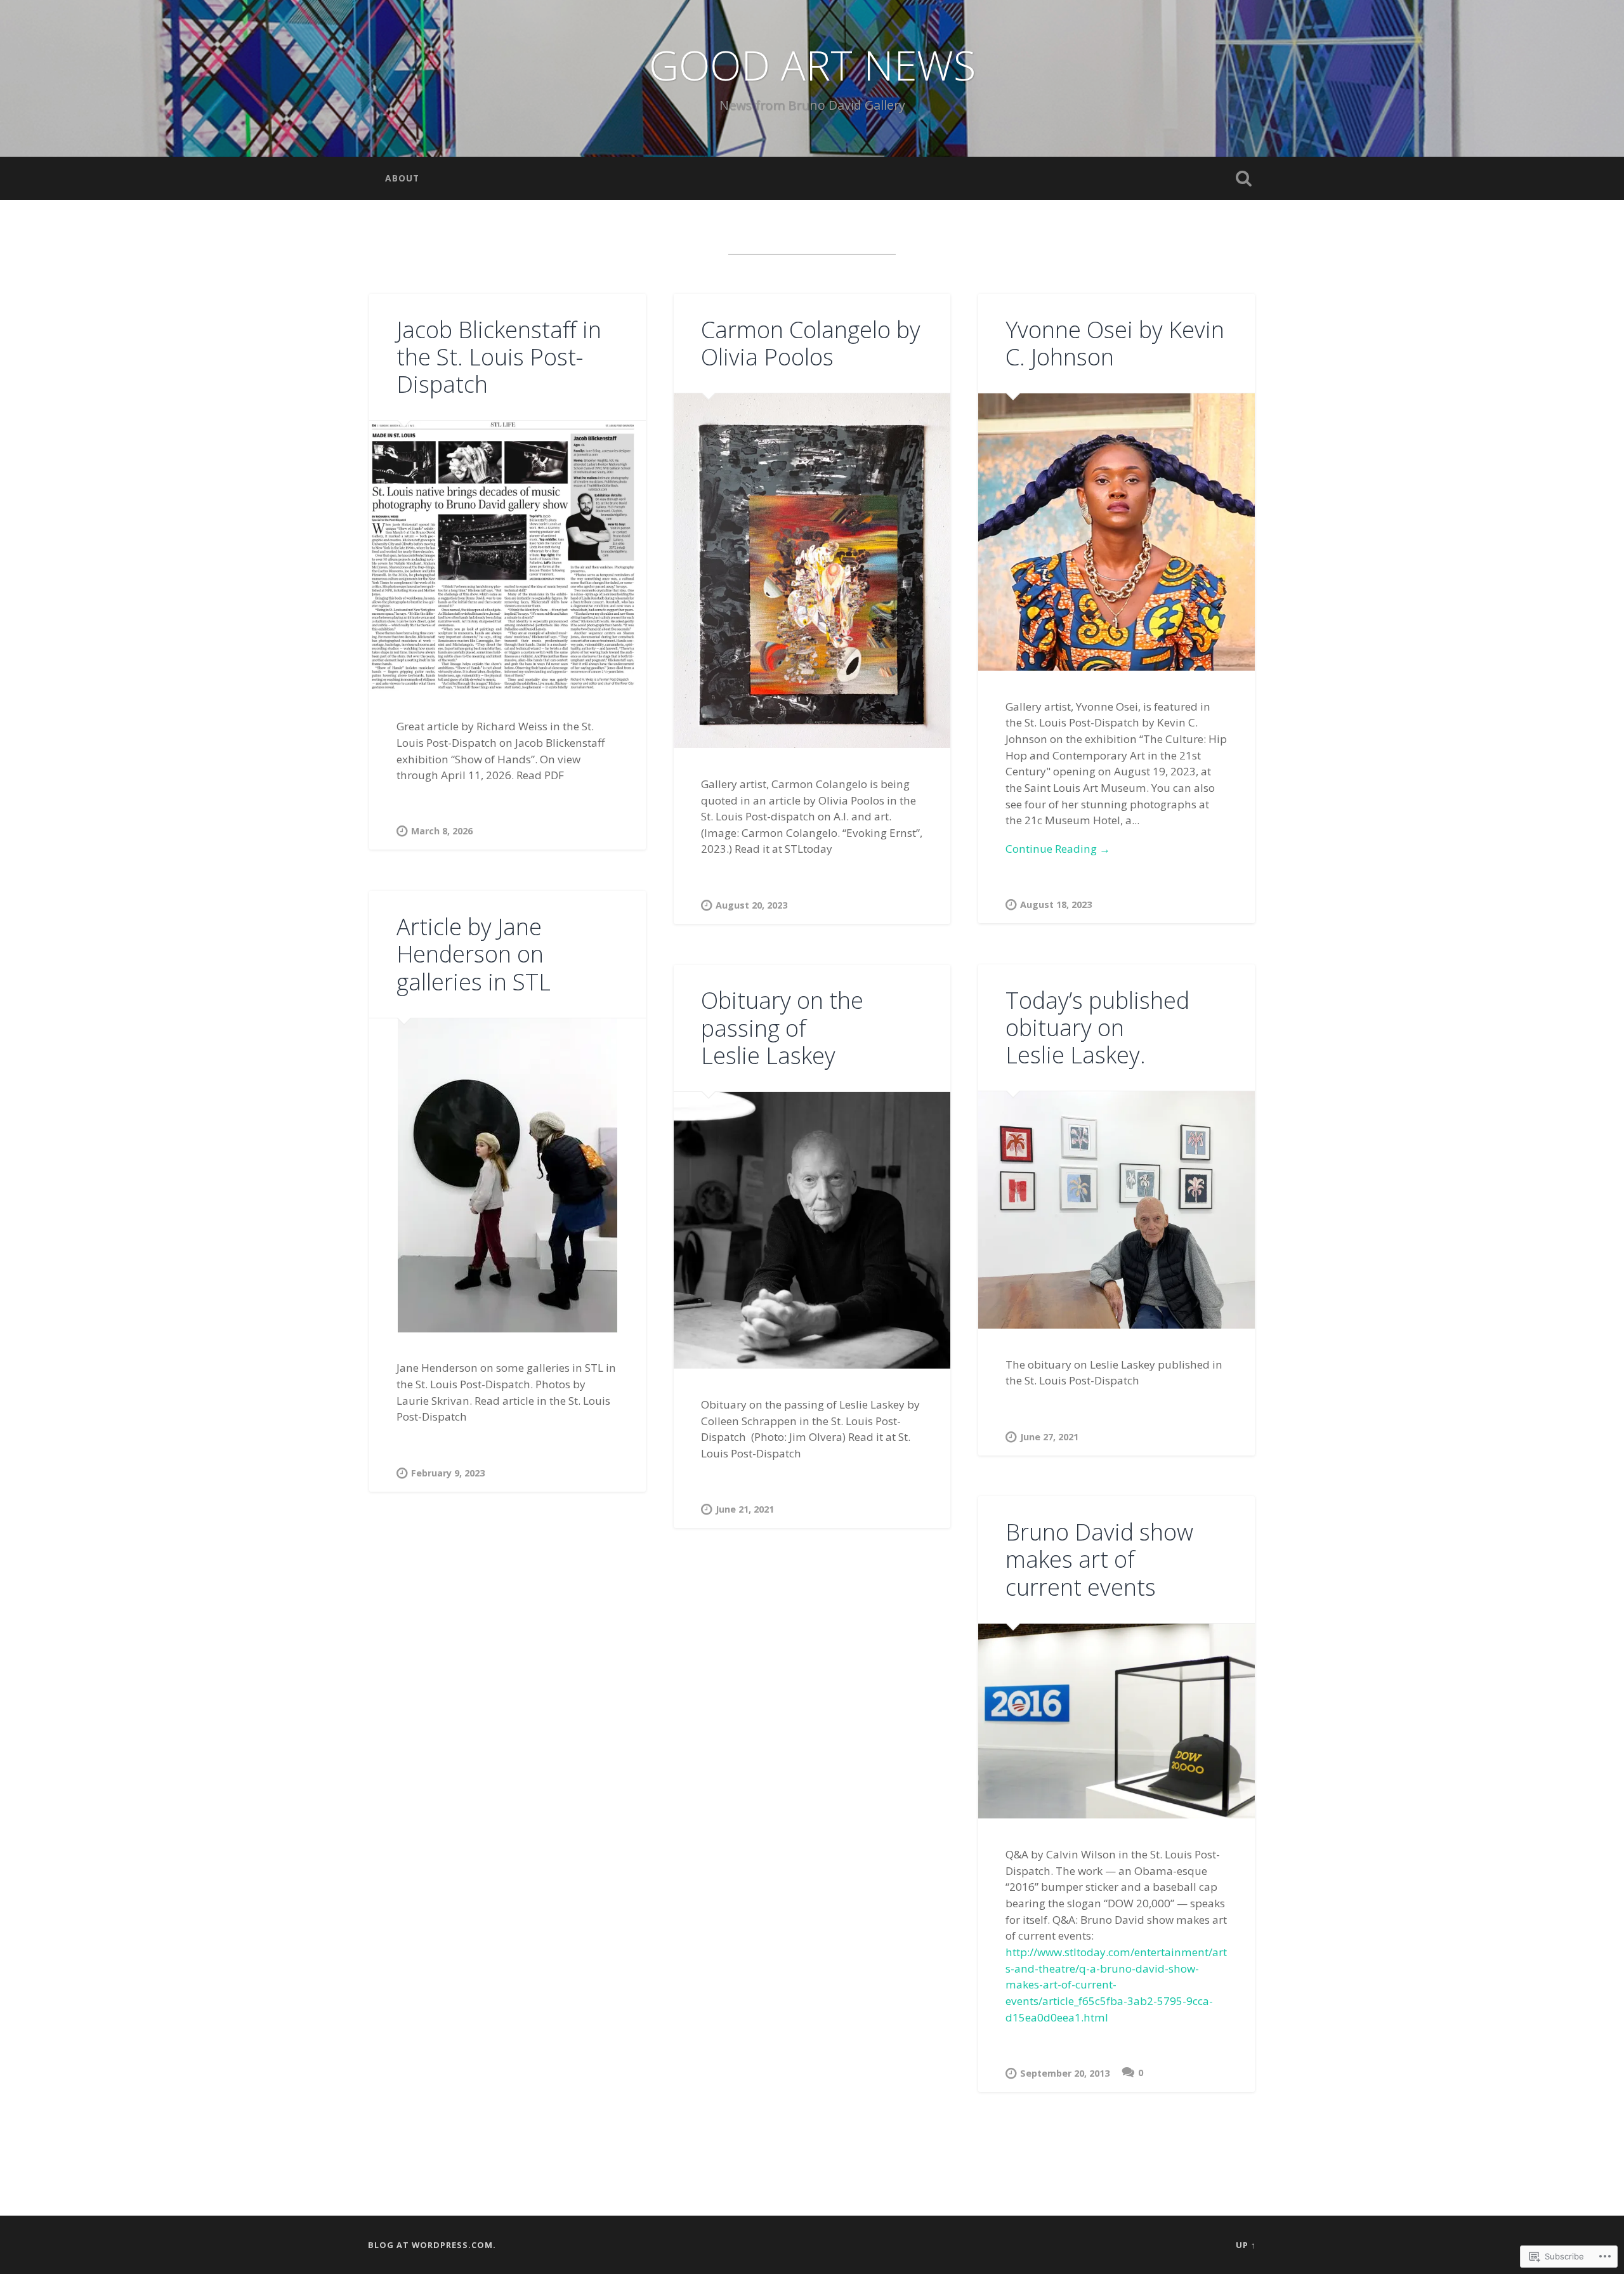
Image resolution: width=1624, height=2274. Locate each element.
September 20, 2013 (1065, 2073)
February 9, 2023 (448, 1473)
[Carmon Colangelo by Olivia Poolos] (812, 571)
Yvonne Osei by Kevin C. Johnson (1115, 343)
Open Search (1243, 178)
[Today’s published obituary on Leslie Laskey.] (1116, 1210)
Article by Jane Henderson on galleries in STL (474, 954)
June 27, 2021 (1049, 1437)
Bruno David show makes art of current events (1099, 1559)
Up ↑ (1246, 2245)
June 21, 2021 (745, 1509)
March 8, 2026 (442, 831)
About (402, 178)
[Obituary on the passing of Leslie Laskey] (812, 1230)
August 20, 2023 (751, 905)
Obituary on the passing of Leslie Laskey (782, 1028)
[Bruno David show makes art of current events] (1116, 1721)
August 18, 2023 (1056, 904)
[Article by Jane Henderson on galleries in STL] (507, 1175)
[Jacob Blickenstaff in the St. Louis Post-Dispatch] (507, 555)
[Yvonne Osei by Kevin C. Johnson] (1116, 532)
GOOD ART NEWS (812, 65)
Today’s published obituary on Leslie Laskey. (1097, 1028)
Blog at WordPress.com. (432, 2245)
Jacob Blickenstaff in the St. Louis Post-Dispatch (499, 357)
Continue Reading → (1058, 849)
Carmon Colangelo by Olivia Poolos (811, 343)
